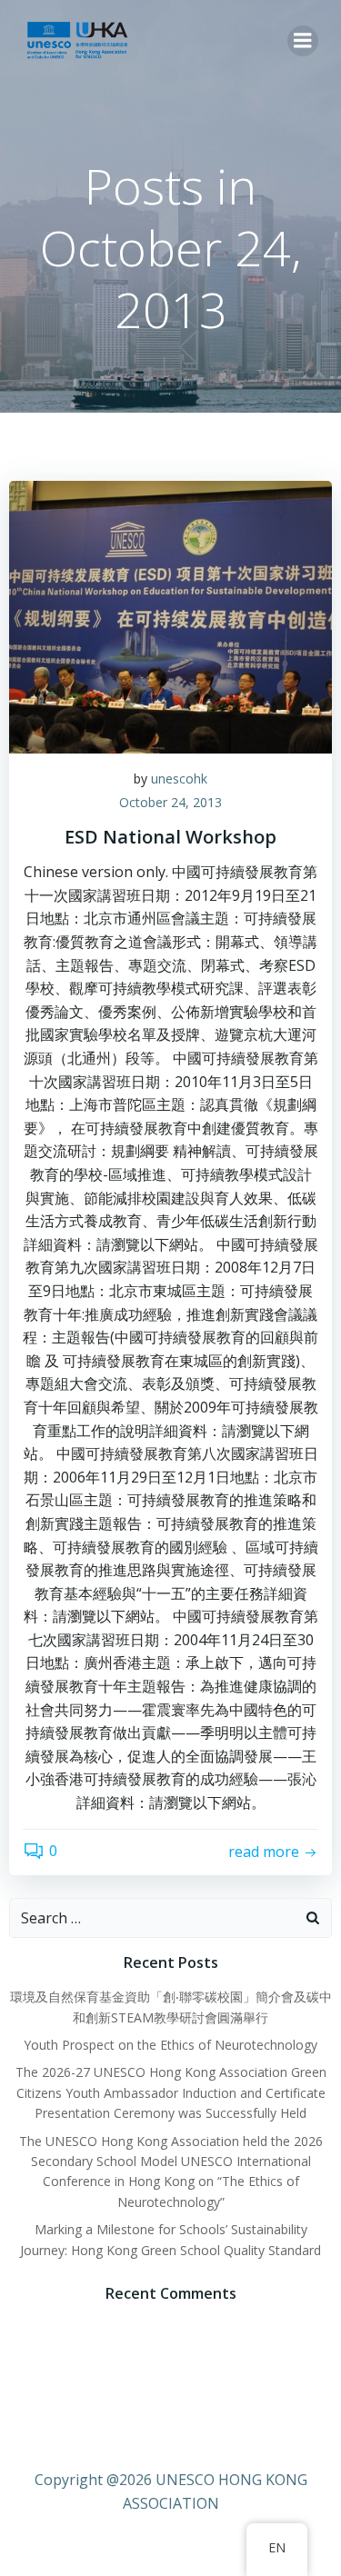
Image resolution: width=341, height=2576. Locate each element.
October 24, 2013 (170, 802)
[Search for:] (152, 1918)
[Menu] (303, 41)
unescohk (179, 779)
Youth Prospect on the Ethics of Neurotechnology (170, 2045)
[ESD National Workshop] (170, 615)
